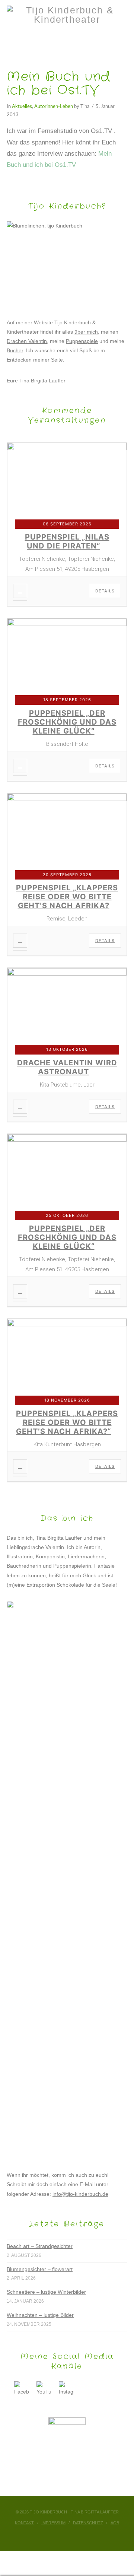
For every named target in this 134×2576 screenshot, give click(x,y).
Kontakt (24, 2523)
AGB (115, 2523)
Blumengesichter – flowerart (40, 2269)
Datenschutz (88, 2523)
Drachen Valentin (27, 341)
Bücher (15, 350)
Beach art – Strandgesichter (40, 2246)
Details (105, 591)
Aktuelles (22, 106)
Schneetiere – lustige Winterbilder (46, 2292)
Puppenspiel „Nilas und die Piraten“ (67, 541)
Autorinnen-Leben (54, 106)
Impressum (53, 2523)
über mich (86, 332)
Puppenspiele (82, 341)
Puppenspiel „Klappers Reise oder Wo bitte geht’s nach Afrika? (67, 897)
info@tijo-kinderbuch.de (80, 2194)
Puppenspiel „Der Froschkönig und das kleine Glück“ (67, 722)
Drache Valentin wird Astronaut (67, 1067)
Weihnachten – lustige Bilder (40, 2315)
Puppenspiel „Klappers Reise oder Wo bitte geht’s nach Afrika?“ (67, 1422)
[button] (67, 40)
